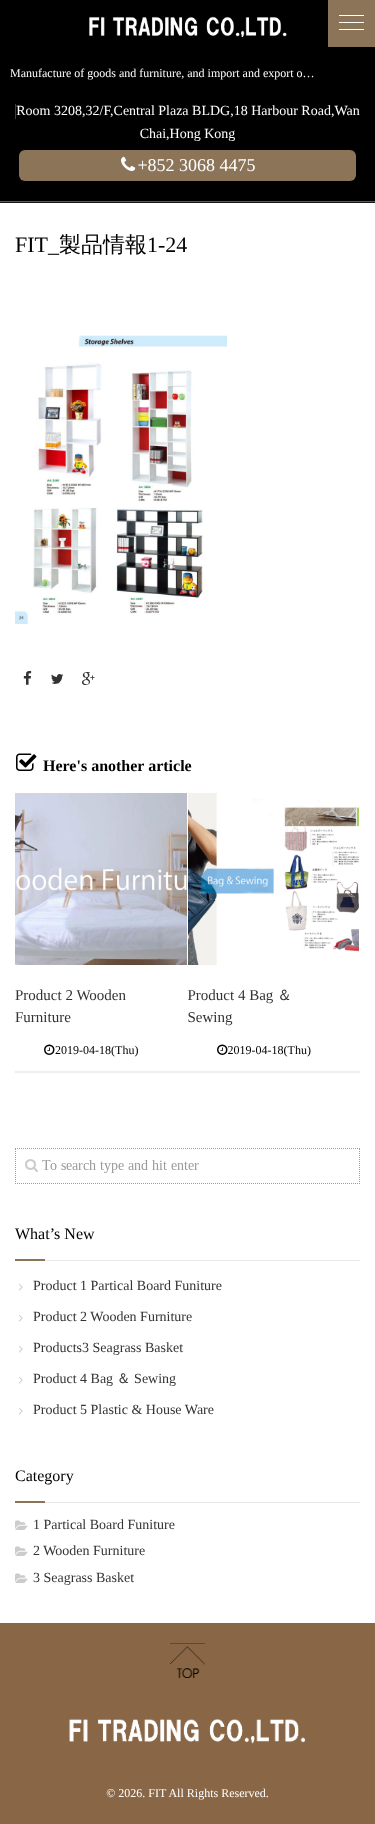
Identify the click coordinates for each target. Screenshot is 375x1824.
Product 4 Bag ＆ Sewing (104, 1379)
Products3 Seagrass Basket (108, 1348)
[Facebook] (27, 680)
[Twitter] (58, 680)
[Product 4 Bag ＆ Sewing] (274, 879)
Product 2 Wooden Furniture (112, 1317)
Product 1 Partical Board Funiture (127, 1286)
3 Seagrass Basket (83, 1578)
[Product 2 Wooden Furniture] (101, 879)
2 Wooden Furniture (89, 1551)
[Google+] (88, 680)
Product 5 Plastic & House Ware (123, 1410)
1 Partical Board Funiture (104, 1525)
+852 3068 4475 (196, 165)
